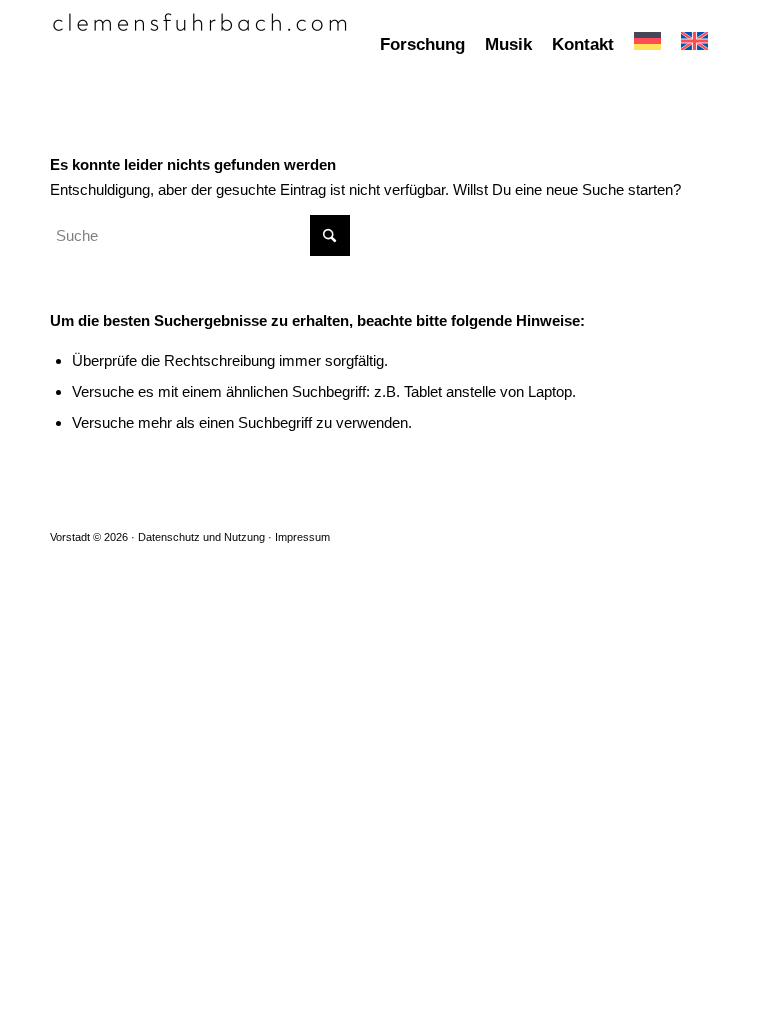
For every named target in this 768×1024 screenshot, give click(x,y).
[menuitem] (422, 45)
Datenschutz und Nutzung (201, 537)
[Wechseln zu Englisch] (694, 45)
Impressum (302, 537)
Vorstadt (70, 537)
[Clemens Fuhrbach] (200, 45)
